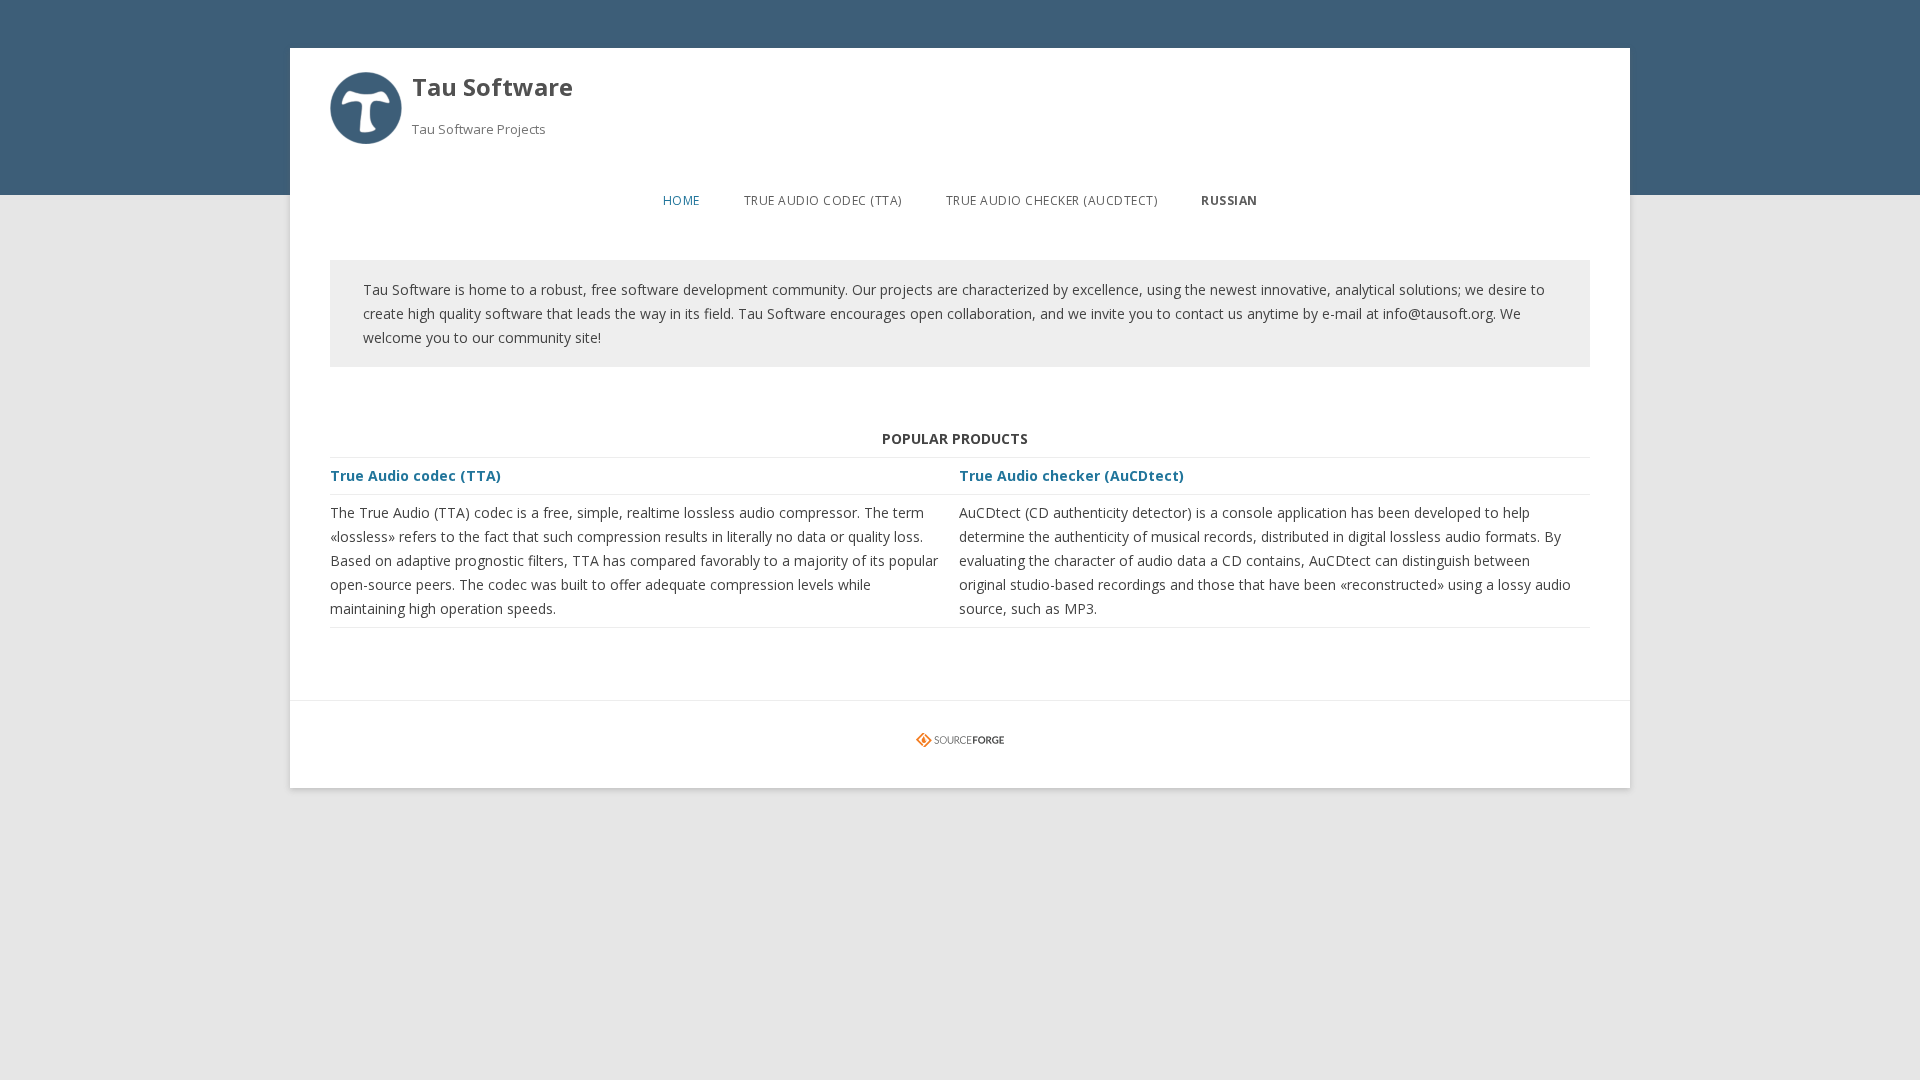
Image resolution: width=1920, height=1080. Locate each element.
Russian (1229, 200)
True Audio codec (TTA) (823, 200)
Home (681, 200)
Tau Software (492, 86)
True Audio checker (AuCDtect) (1052, 200)
